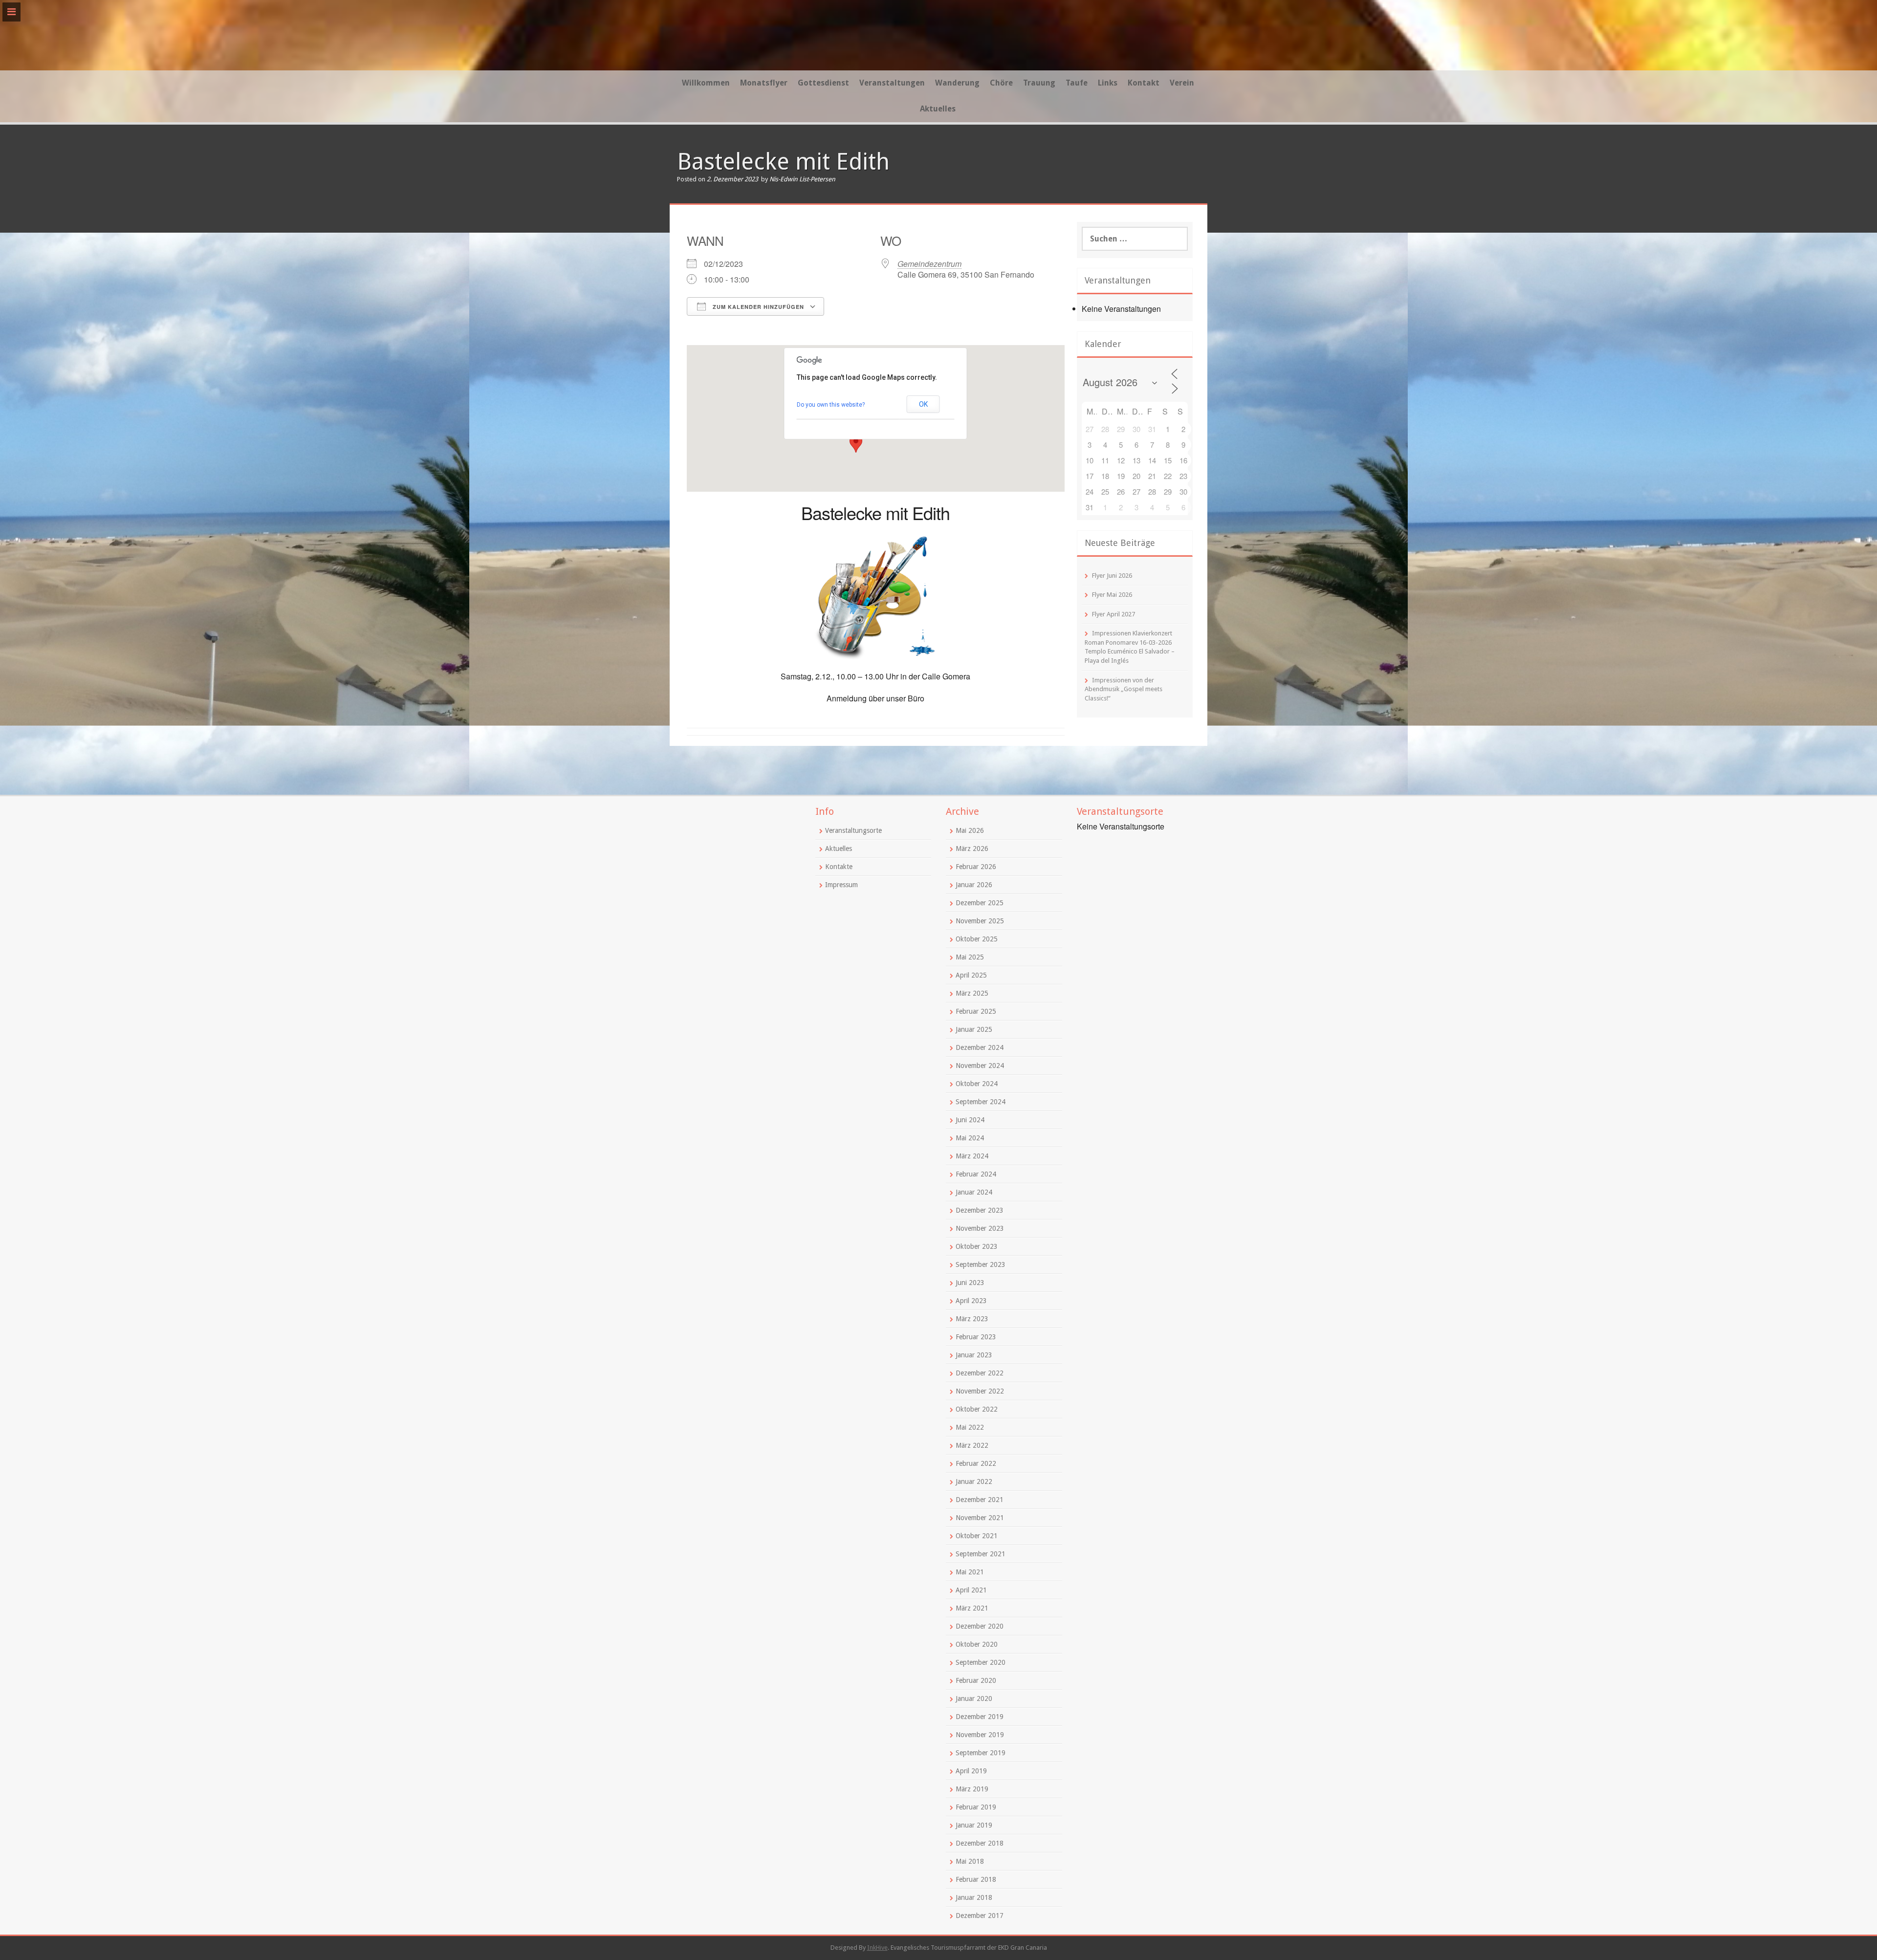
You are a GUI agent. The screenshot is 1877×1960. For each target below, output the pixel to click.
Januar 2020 (974, 1699)
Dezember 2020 (980, 1626)
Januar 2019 (974, 1825)
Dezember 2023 (980, 1210)
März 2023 (972, 1319)
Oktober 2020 (977, 1644)
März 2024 (972, 1156)
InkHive (877, 1948)
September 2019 (981, 1753)
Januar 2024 (974, 1192)
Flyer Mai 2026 (1112, 595)
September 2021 (981, 1554)
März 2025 (972, 993)
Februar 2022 (976, 1463)
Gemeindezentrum (929, 264)
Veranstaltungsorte (853, 830)
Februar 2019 (976, 1807)
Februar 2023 (976, 1337)
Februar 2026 (976, 867)
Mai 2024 (970, 1138)
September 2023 (981, 1264)
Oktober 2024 (977, 1084)
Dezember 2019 (980, 1717)
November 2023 (980, 1228)
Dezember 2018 (980, 1843)
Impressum (841, 885)
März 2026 (972, 849)
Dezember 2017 (980, 1916)
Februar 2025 (976, 1011)
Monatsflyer (764, 83)
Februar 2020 (976, 1680)
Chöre (1001, 83)
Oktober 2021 (977, 1536)
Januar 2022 (974, 1481)
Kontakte (839, 867)
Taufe (1077, 83)
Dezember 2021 (980, 1500)
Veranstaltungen (892, 83)
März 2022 (972, 1445)
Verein (1182, 83)
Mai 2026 (970, 830)
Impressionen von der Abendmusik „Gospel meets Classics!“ (1124, 689)
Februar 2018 (976, 1879)
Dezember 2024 (980, 1047)
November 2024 (980, 1066)
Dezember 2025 (980, 903)
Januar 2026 (974, 885)
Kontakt (1144, 83)
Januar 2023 (974, 1355)
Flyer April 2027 (1113, 614)
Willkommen (706, 83)
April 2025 (971, 975)
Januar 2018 (974, 1897)
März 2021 (972, 1608)
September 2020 (981, 1662)
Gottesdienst (823, 83)
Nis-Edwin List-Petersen (802, 179)
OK (923, 404)
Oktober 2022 (977, 1409)
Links (1108, 83)
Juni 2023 (970, 1283)
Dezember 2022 (980, 1373)
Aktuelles (938, 109)
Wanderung (957, 83)
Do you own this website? (831, 405)
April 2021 (971, 1590)
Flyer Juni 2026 (1112, 576)
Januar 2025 (974, 1029)
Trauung (1039, 83)
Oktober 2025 (977, 939)
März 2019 (972, 1789)
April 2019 (971, 1771)
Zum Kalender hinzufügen (757, 307)
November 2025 (980, 921)
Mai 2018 (970, 1861)
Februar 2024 (976, 1174)
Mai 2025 (970, 957)
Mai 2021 (970, 1572)
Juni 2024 (970, 1120)
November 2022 (980, 1391)
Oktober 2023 (977, 1246)
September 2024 (981, 1102)
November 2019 (980, 1735)
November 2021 (980, 1518)
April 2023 (971, 1301)
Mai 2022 (970, 1427)
